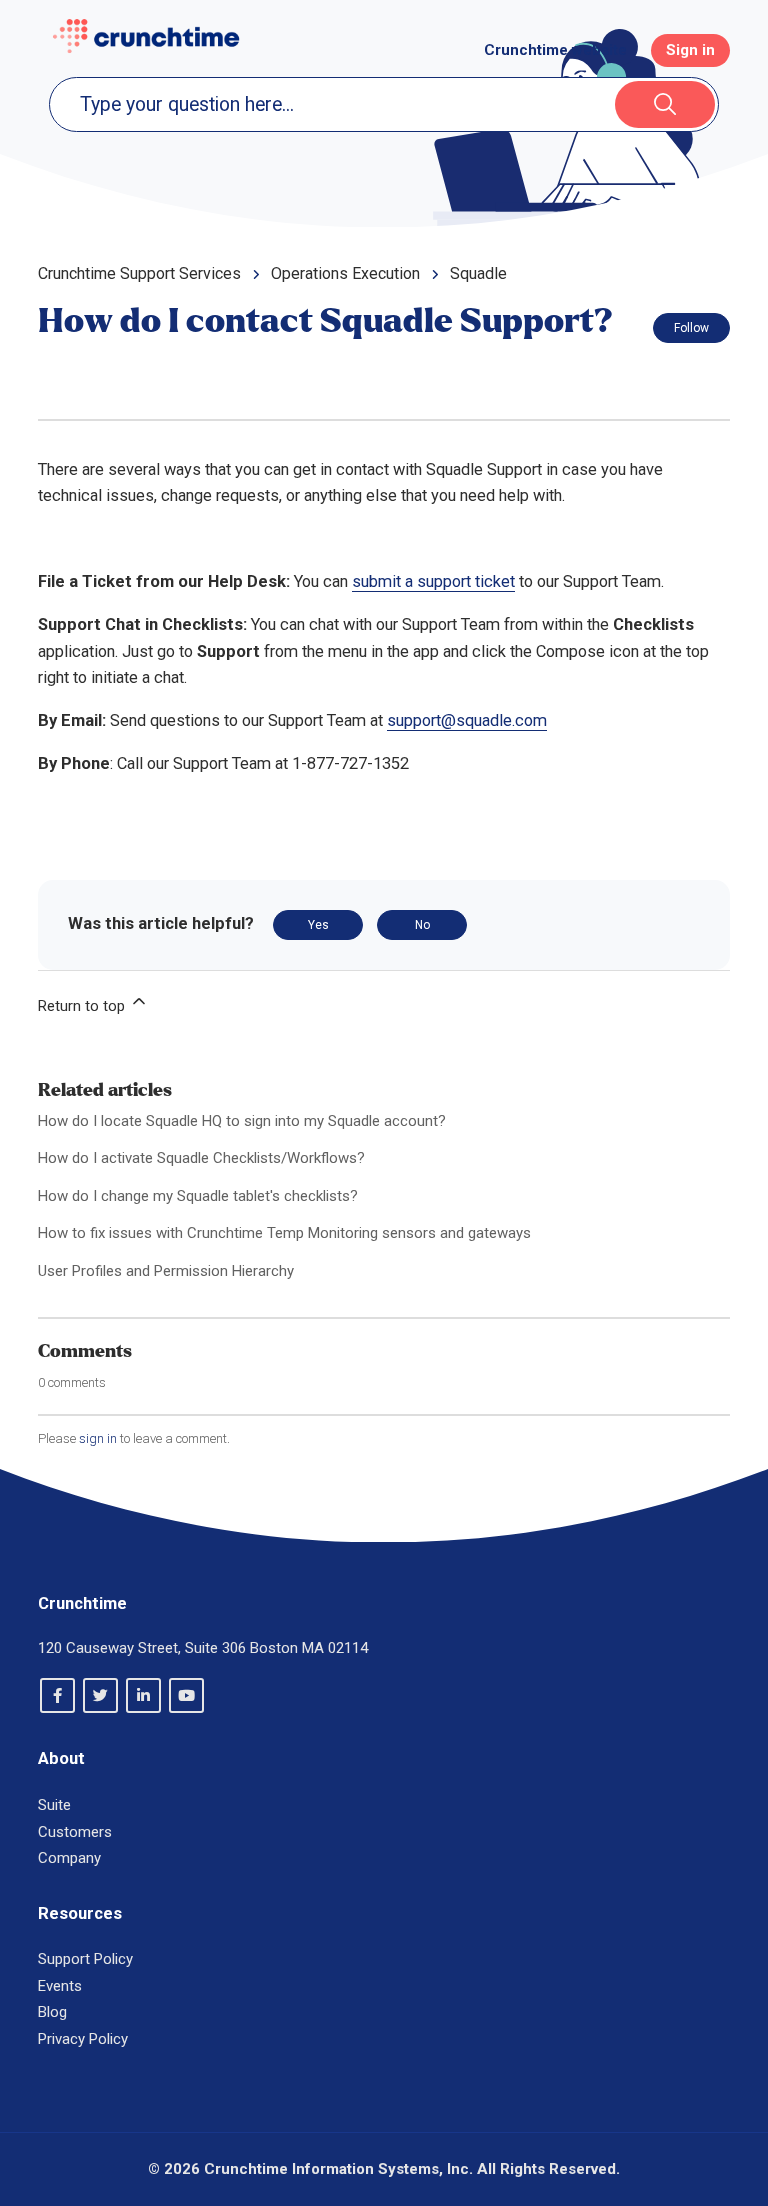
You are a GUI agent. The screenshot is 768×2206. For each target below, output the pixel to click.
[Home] (145, 36)
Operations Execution (345, 273)
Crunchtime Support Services (139, 273)
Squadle (478, 273)
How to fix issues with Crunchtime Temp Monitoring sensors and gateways (284, 1233)
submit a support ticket (433, 581)
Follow (691, 328)
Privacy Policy (83, 2039)
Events (60, 1986)
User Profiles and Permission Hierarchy (166, 1271)
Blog (52, 2012)
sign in (98, 1438)
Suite (54, 1805)
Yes (318, 925)
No (422, 925)
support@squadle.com (467, 720)
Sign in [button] (690, 50)
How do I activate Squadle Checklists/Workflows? (201, 1158)
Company (69, 1858)
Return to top (83, 1006)
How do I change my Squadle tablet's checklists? (198, 1196)
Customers (75, 1832)
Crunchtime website (555, 50)
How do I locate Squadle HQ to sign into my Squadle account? (242, 1121)
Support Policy (85, 1959)
